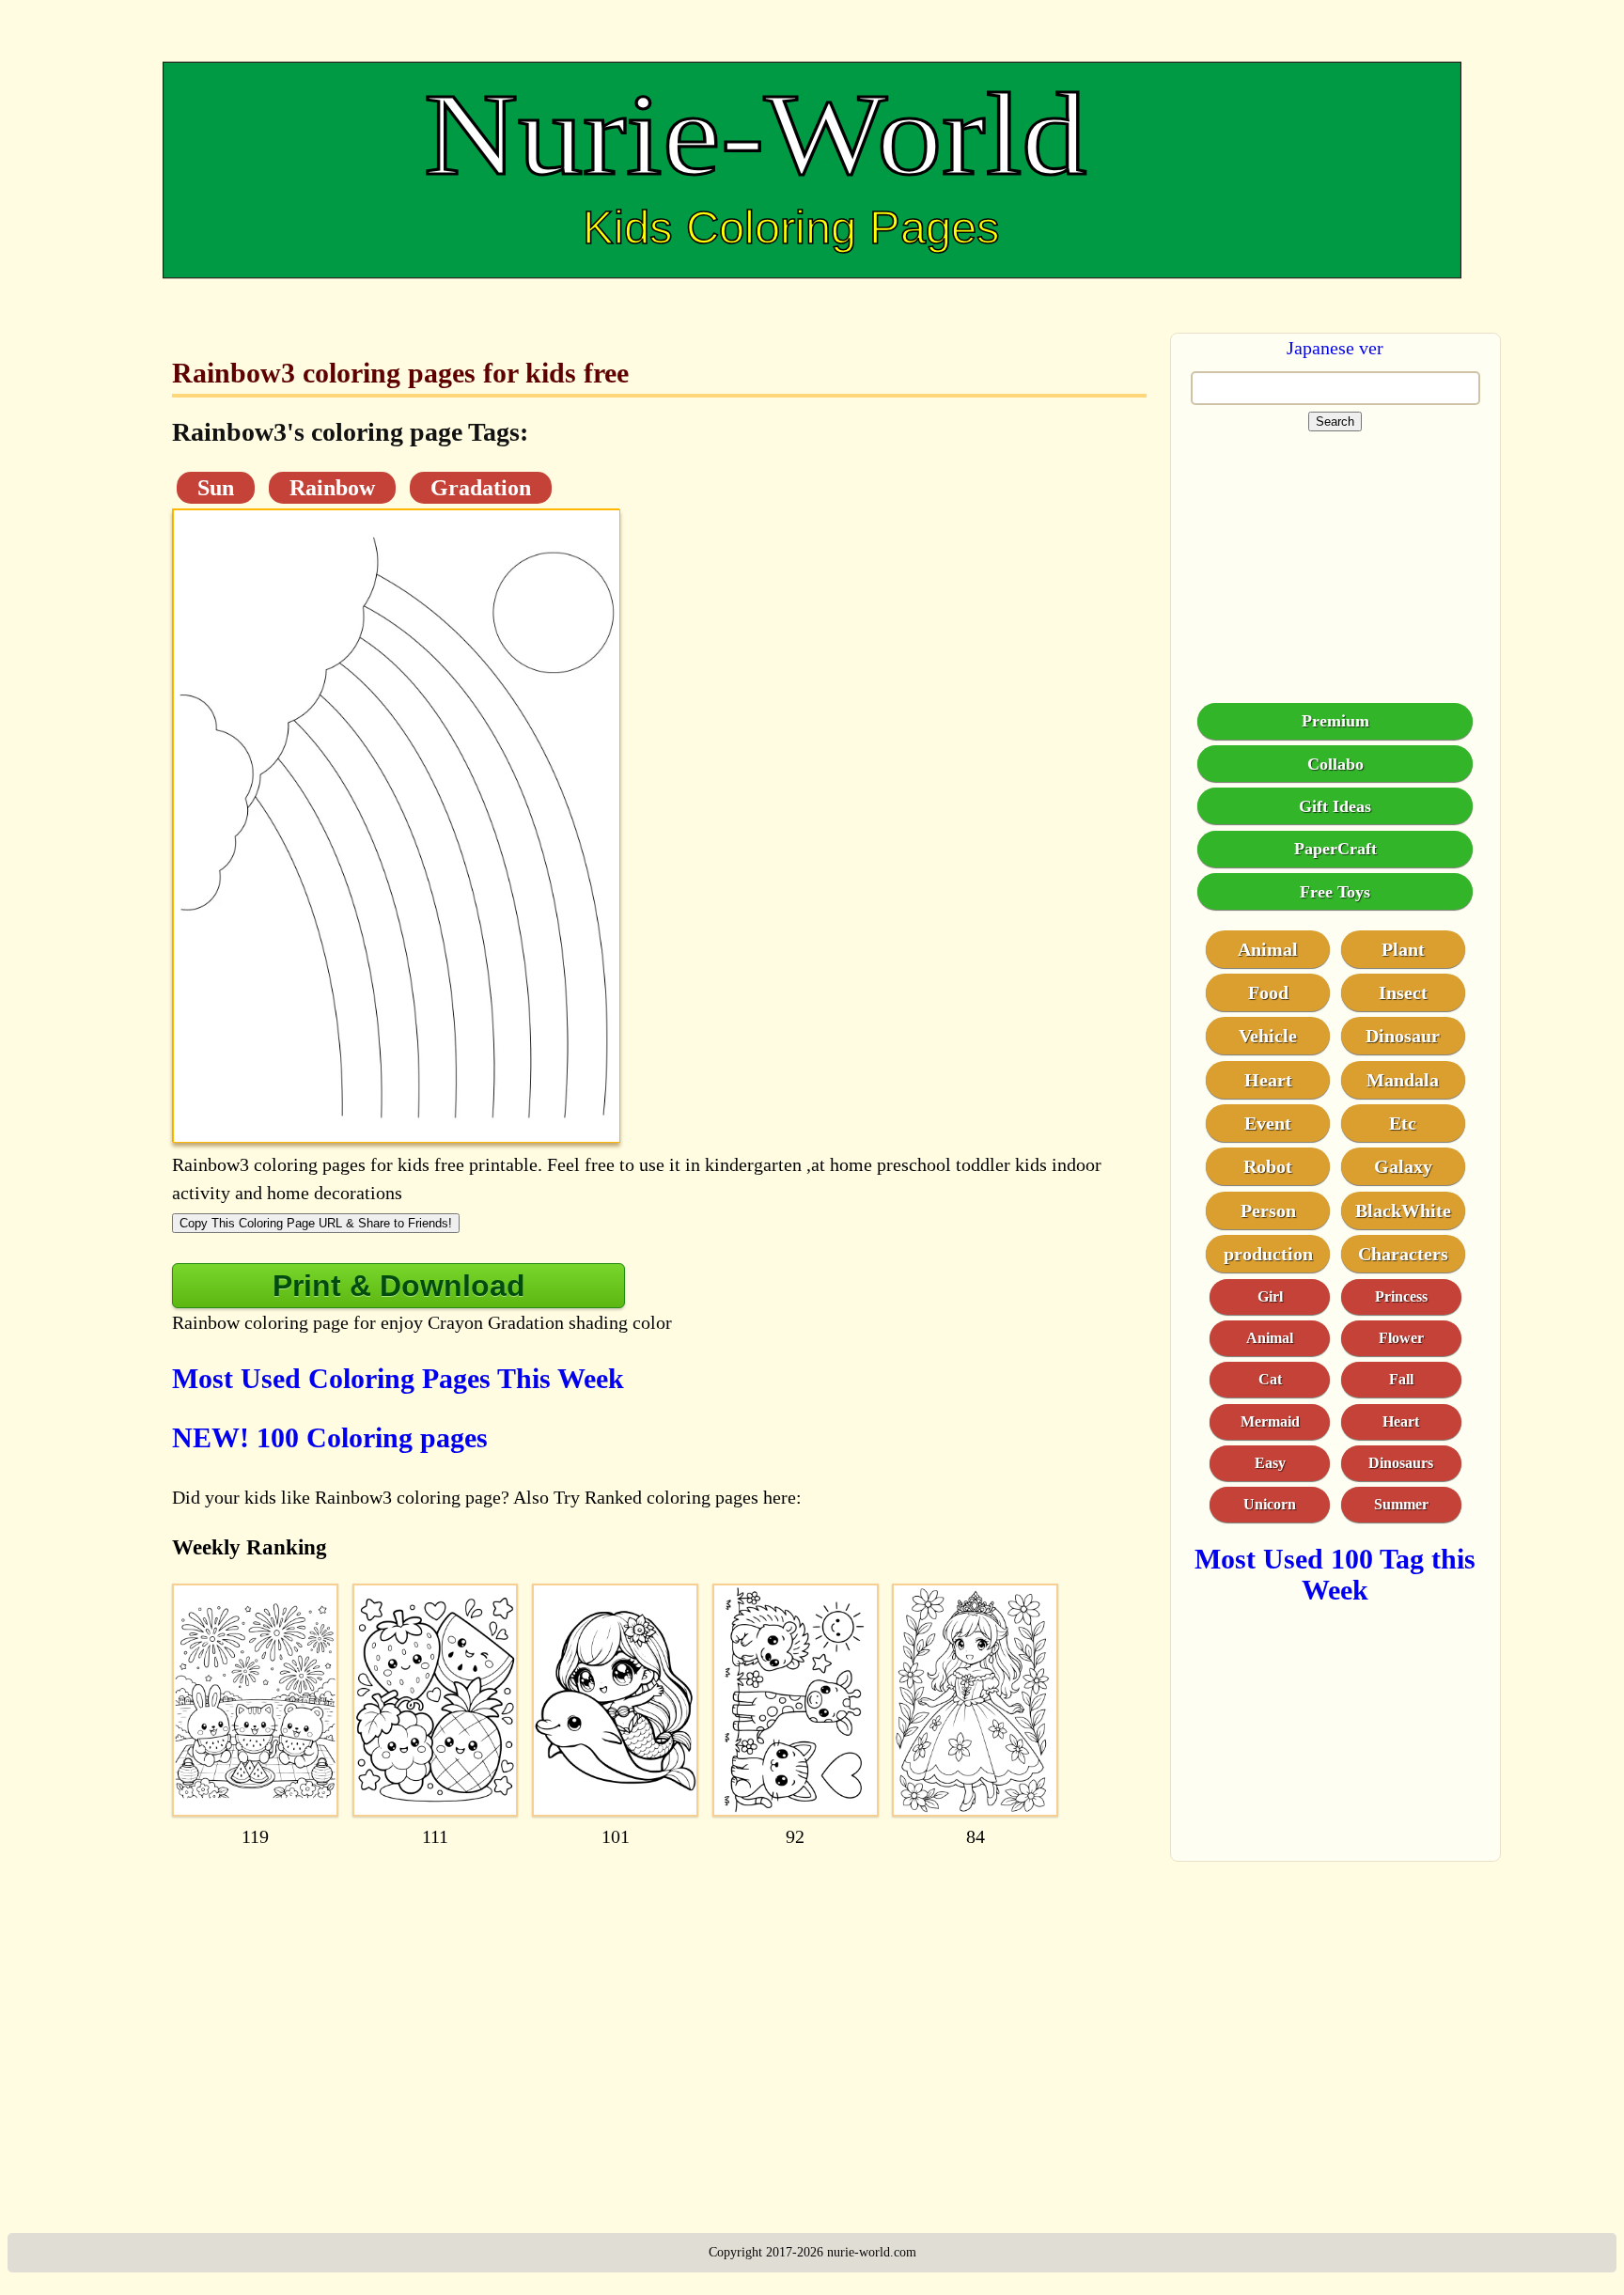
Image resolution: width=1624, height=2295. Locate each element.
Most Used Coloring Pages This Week (398, 1378)
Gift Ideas (1335, 805)
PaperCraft (1335, 848)
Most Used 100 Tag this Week (1335, 1573)
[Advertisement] (659, 2007)
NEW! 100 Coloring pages (330, 1437)
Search (1335, 422)
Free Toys (1335, 891)
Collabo (1335, 763)
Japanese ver (1335, 348)
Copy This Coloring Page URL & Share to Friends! (316, 1223)
